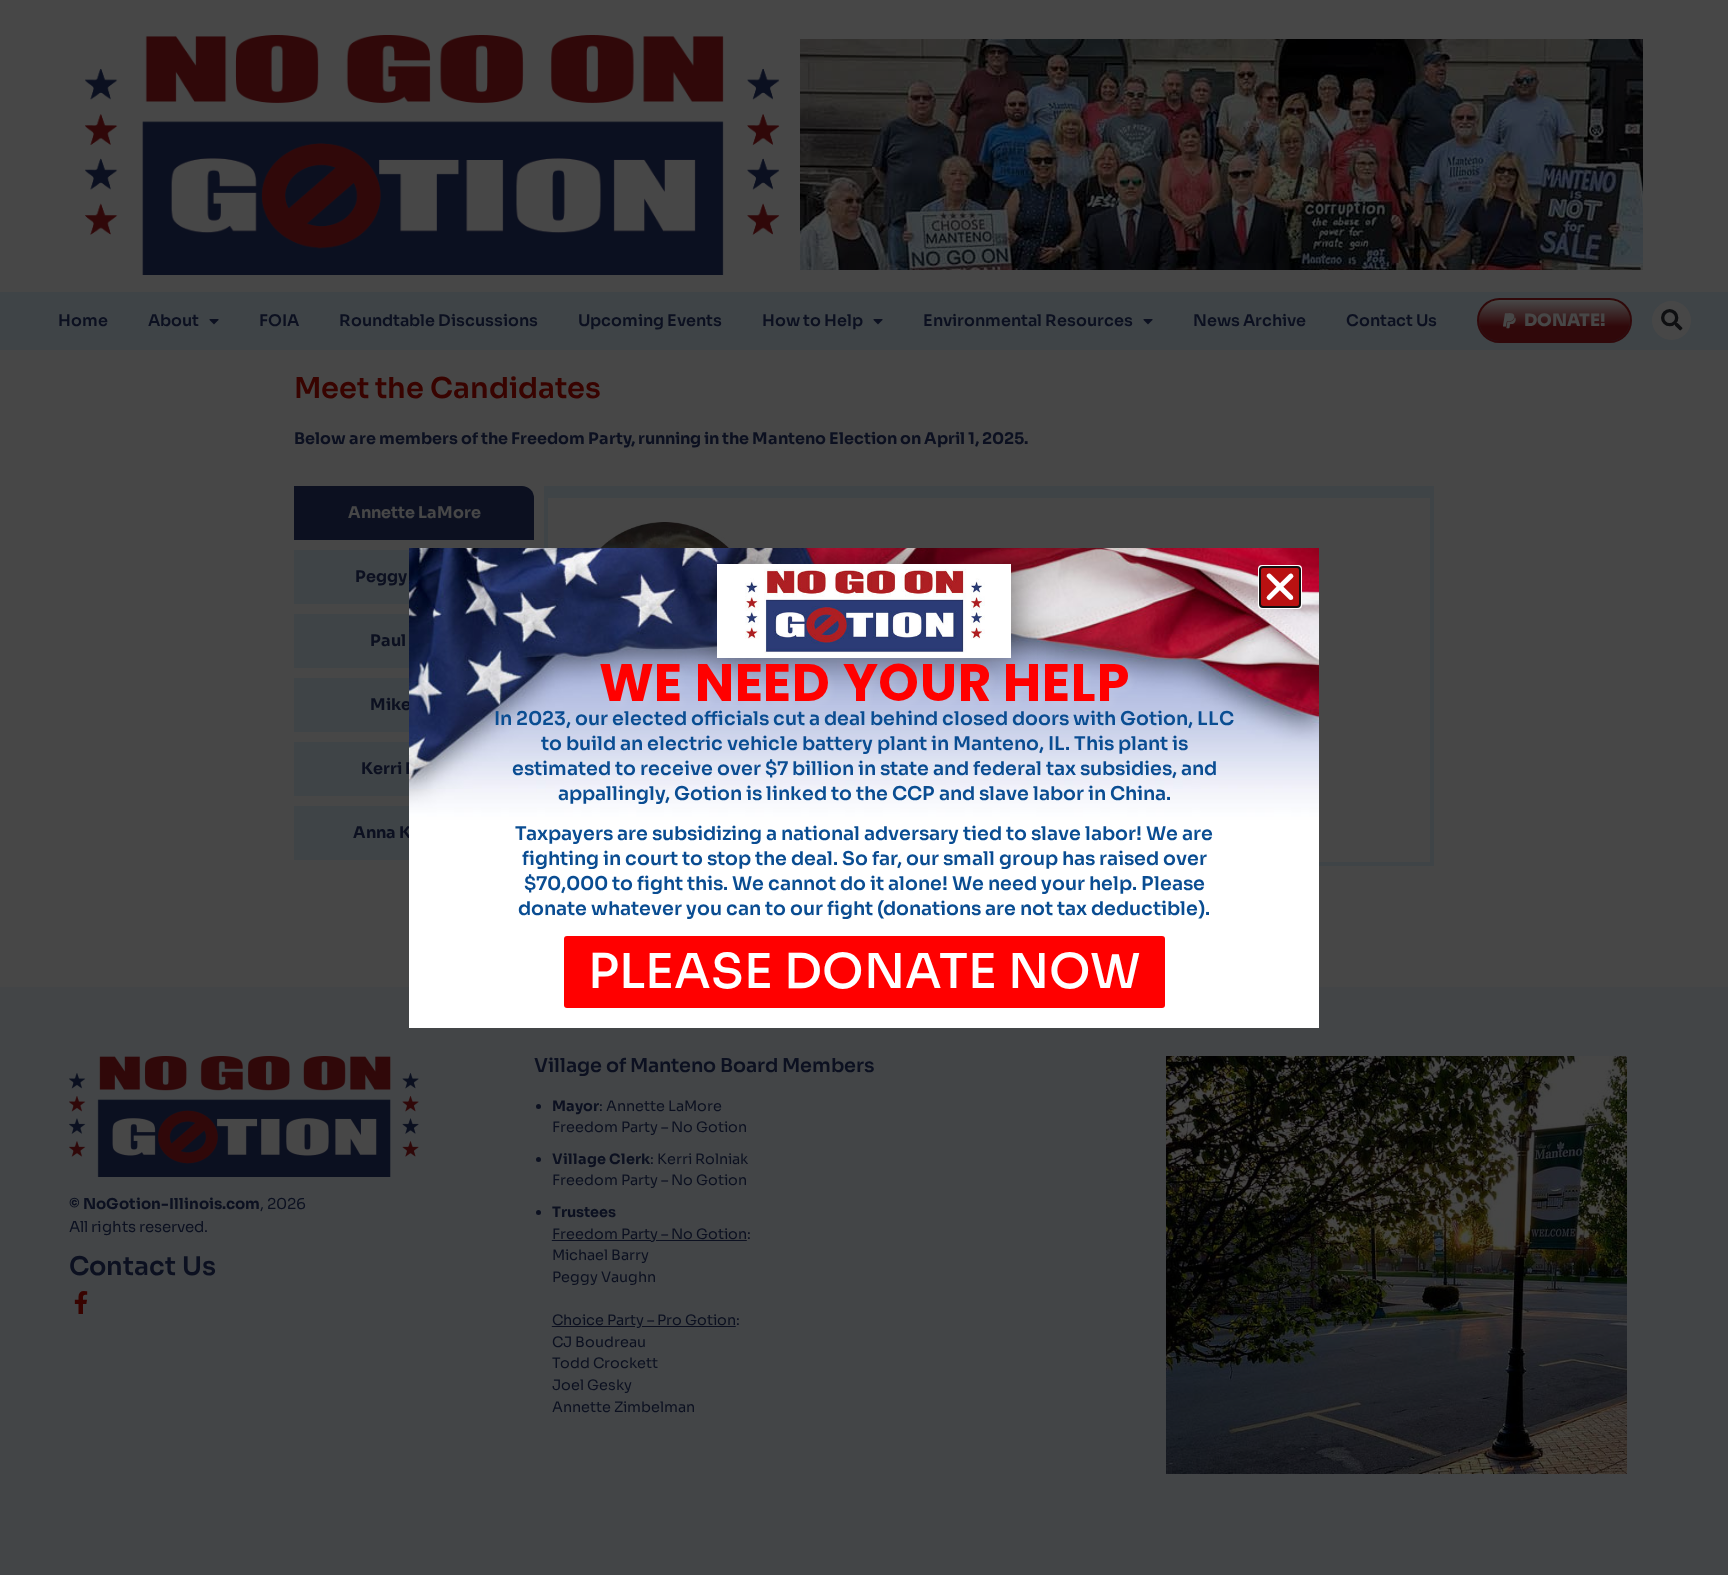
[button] (1280, 587)
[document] (864, 787)
